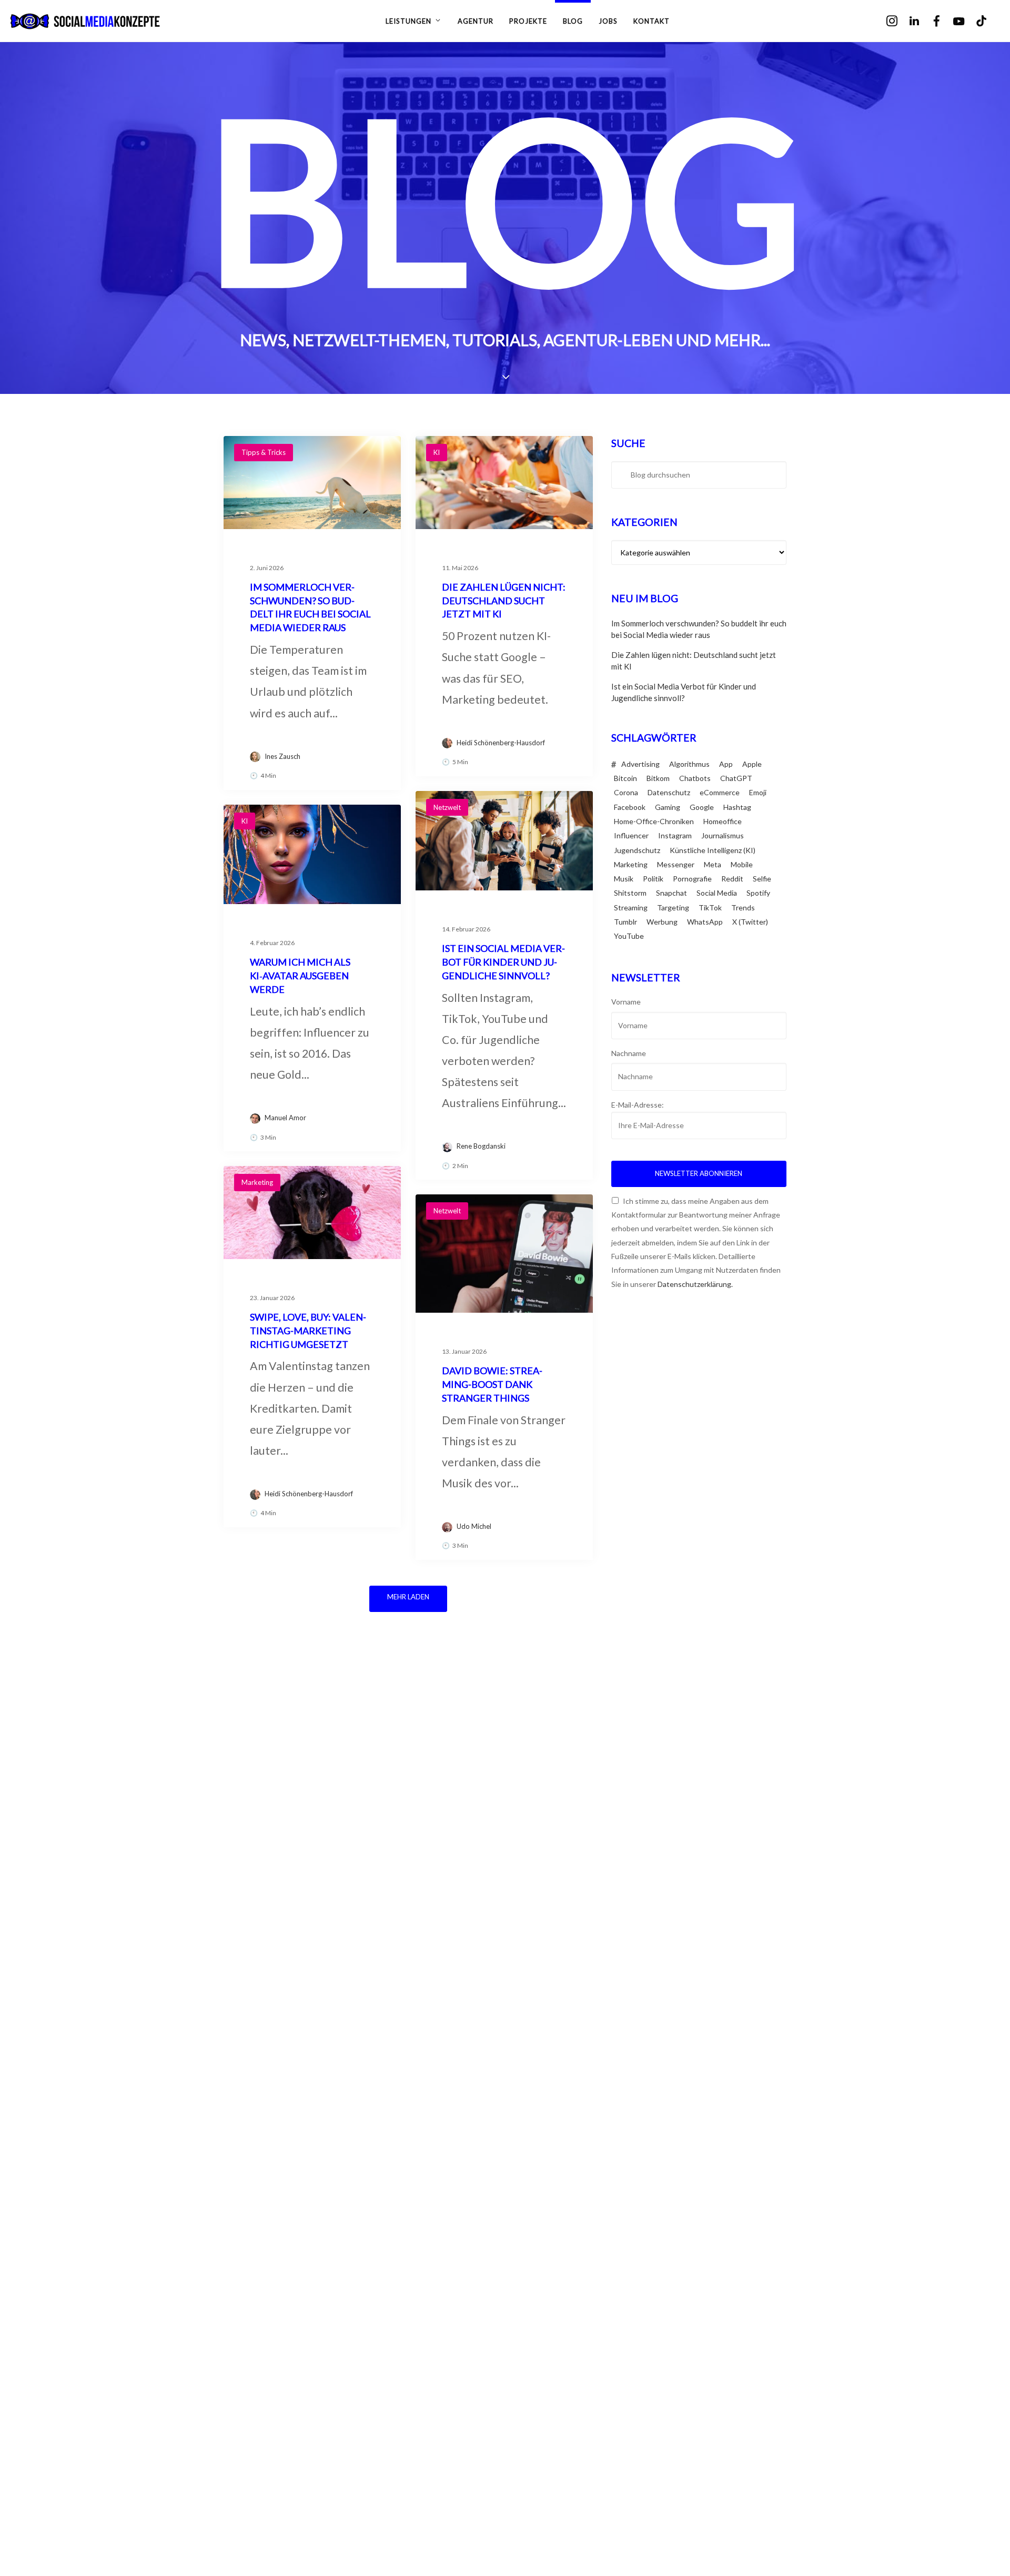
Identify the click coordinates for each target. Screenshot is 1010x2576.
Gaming (668, 807)
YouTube (629, 936)
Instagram (675, 835)
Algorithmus (689, 764)
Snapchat (671, 893)
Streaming (631, 907)
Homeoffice (723, 821)
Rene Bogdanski (481, 1146)
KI (437, 452)
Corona (626, 792)
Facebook (630, 807)
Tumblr (625, 922)
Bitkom (658, 778)
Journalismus (723, 835)
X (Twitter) (750, 922)
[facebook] (944, 21)
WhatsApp (705, 922)
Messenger (676, 864)
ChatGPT (736, 778)
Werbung (662, 922)
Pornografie (692, 879)
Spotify (758, 893)
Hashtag (737, 807)
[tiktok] (989, 21)
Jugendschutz (637, 850)
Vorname (626, 1002)
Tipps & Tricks (264, 452)
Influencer (631, 835)
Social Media (717, 893)
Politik (653, 879)
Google (702, 807)
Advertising (640, 764)
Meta (713, 864)
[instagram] (899, 21)
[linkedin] (921, 21)
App (726, 764)
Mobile (742, 864)
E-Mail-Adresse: (638, 1105)
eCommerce (720, 792)
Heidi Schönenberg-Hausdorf (501, 743)
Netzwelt (447, 807)
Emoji (758, 792)
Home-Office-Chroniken (654, 821)
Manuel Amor (285, 1118)
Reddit (732, 879)
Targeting (673, 907)
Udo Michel (474, 1526)
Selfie (762, 879)
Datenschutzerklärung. (695, 1284)
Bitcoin (625, 778)
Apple (752, 764)
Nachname (629, 1053)
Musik (624, 879)
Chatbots (695, 778)
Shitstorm (630, 893)
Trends (743, 907)
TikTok (710, 907)
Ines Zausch (282, 756)
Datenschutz (669, 792)
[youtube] (966, 22)
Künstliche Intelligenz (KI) (713, 850)
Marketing (257, 1182)
